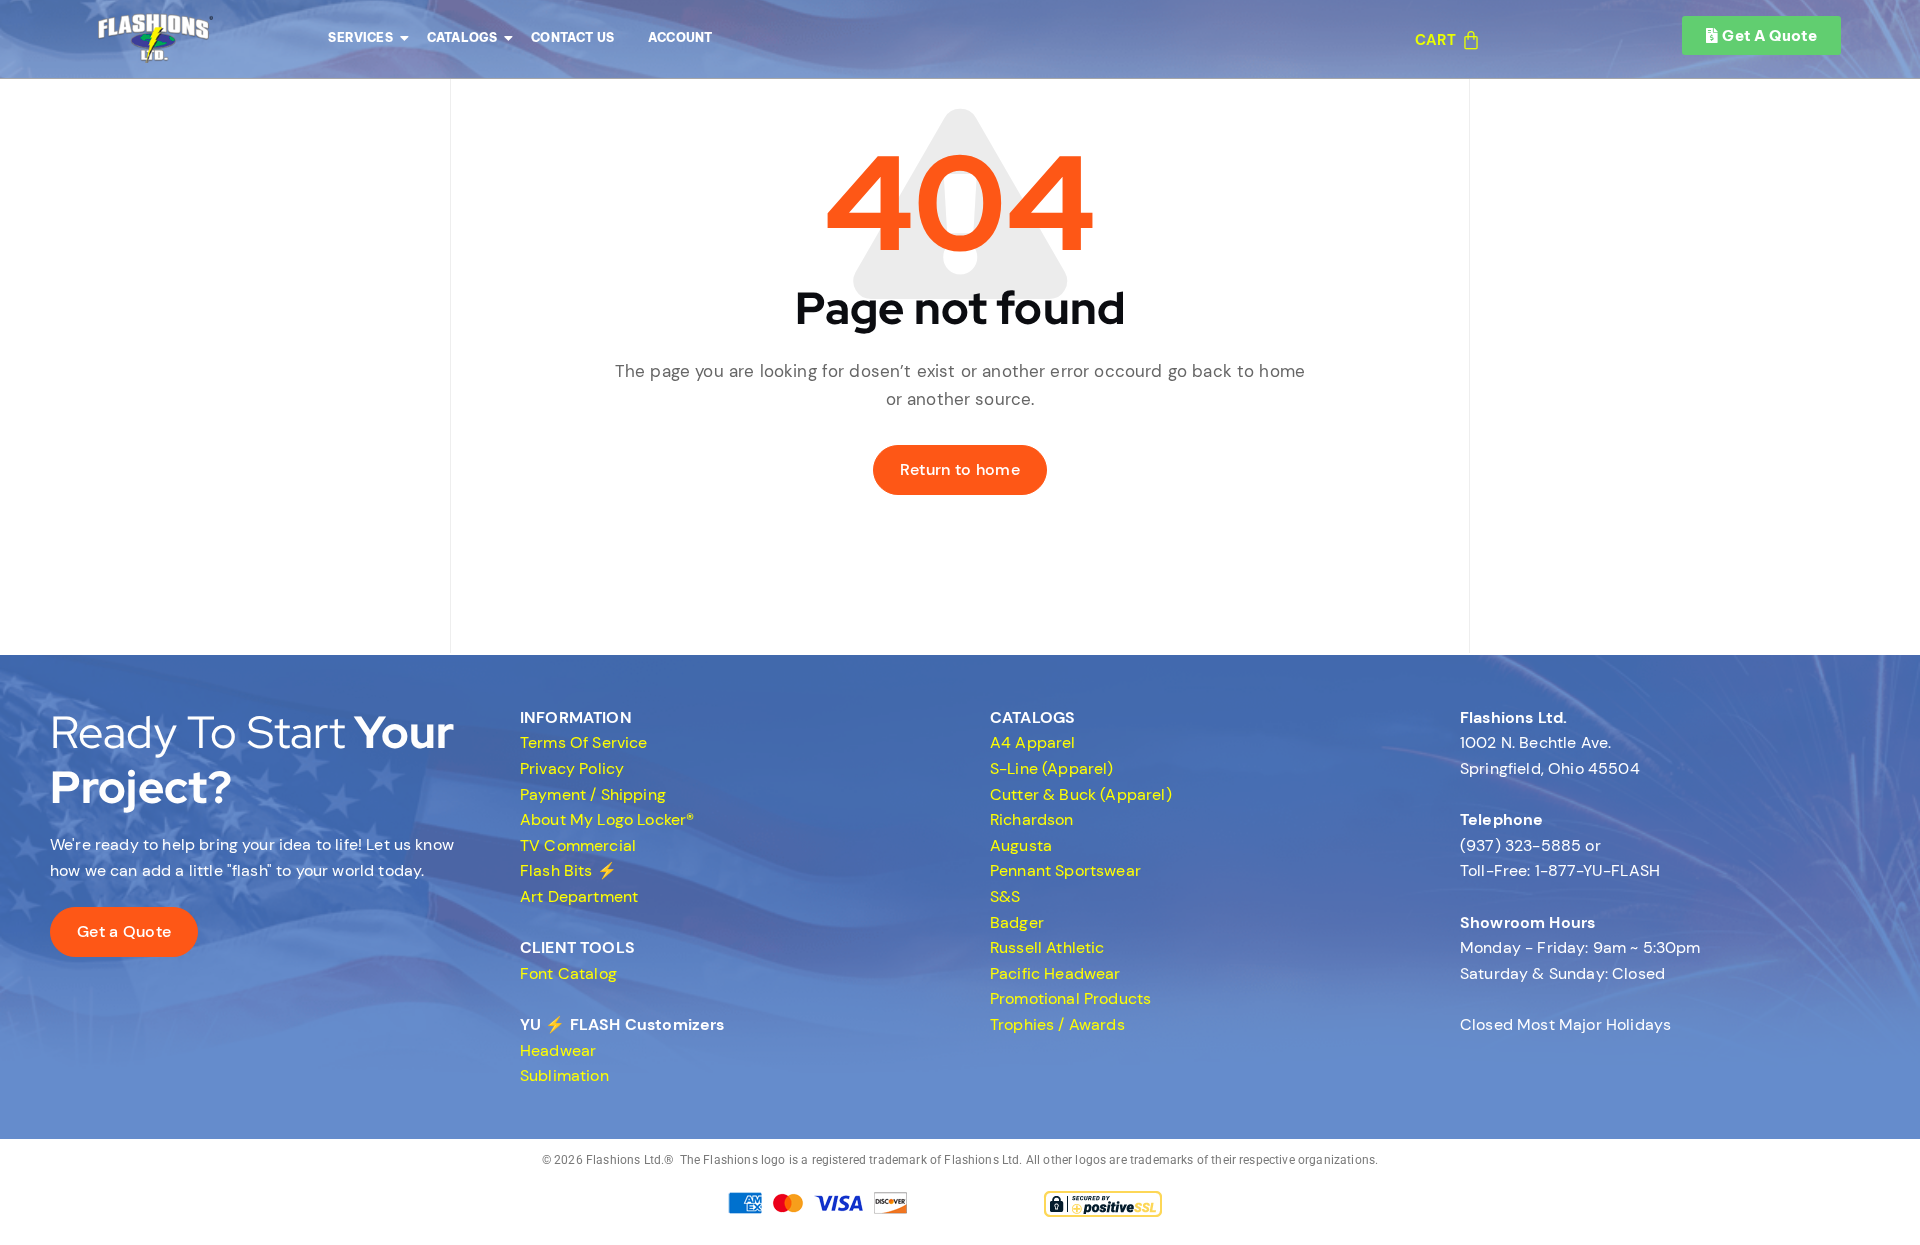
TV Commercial (578, 845)
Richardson (1032, 819)
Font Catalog (568, 973)
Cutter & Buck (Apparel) (1081, 794)
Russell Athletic (1047, 947)
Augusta (1021, 845)
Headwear (558, 1050)
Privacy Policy (572, 768)
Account (680, 37)
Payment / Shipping (593, 794)
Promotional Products (1070, 998)
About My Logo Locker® (607, 819)
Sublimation (564, 1075)
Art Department (579, 896)
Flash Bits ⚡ (568, 870)
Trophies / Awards (1057, 1024)
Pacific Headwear (1055, 973)
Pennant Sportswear (1065, 870)
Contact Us (572, 37)
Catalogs (462, 37)
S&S (1005, 896)
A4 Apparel (1033, 742)
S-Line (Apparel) (1052, 768)
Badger (1017, 922)
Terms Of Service (584, 742)
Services (360, 37)
